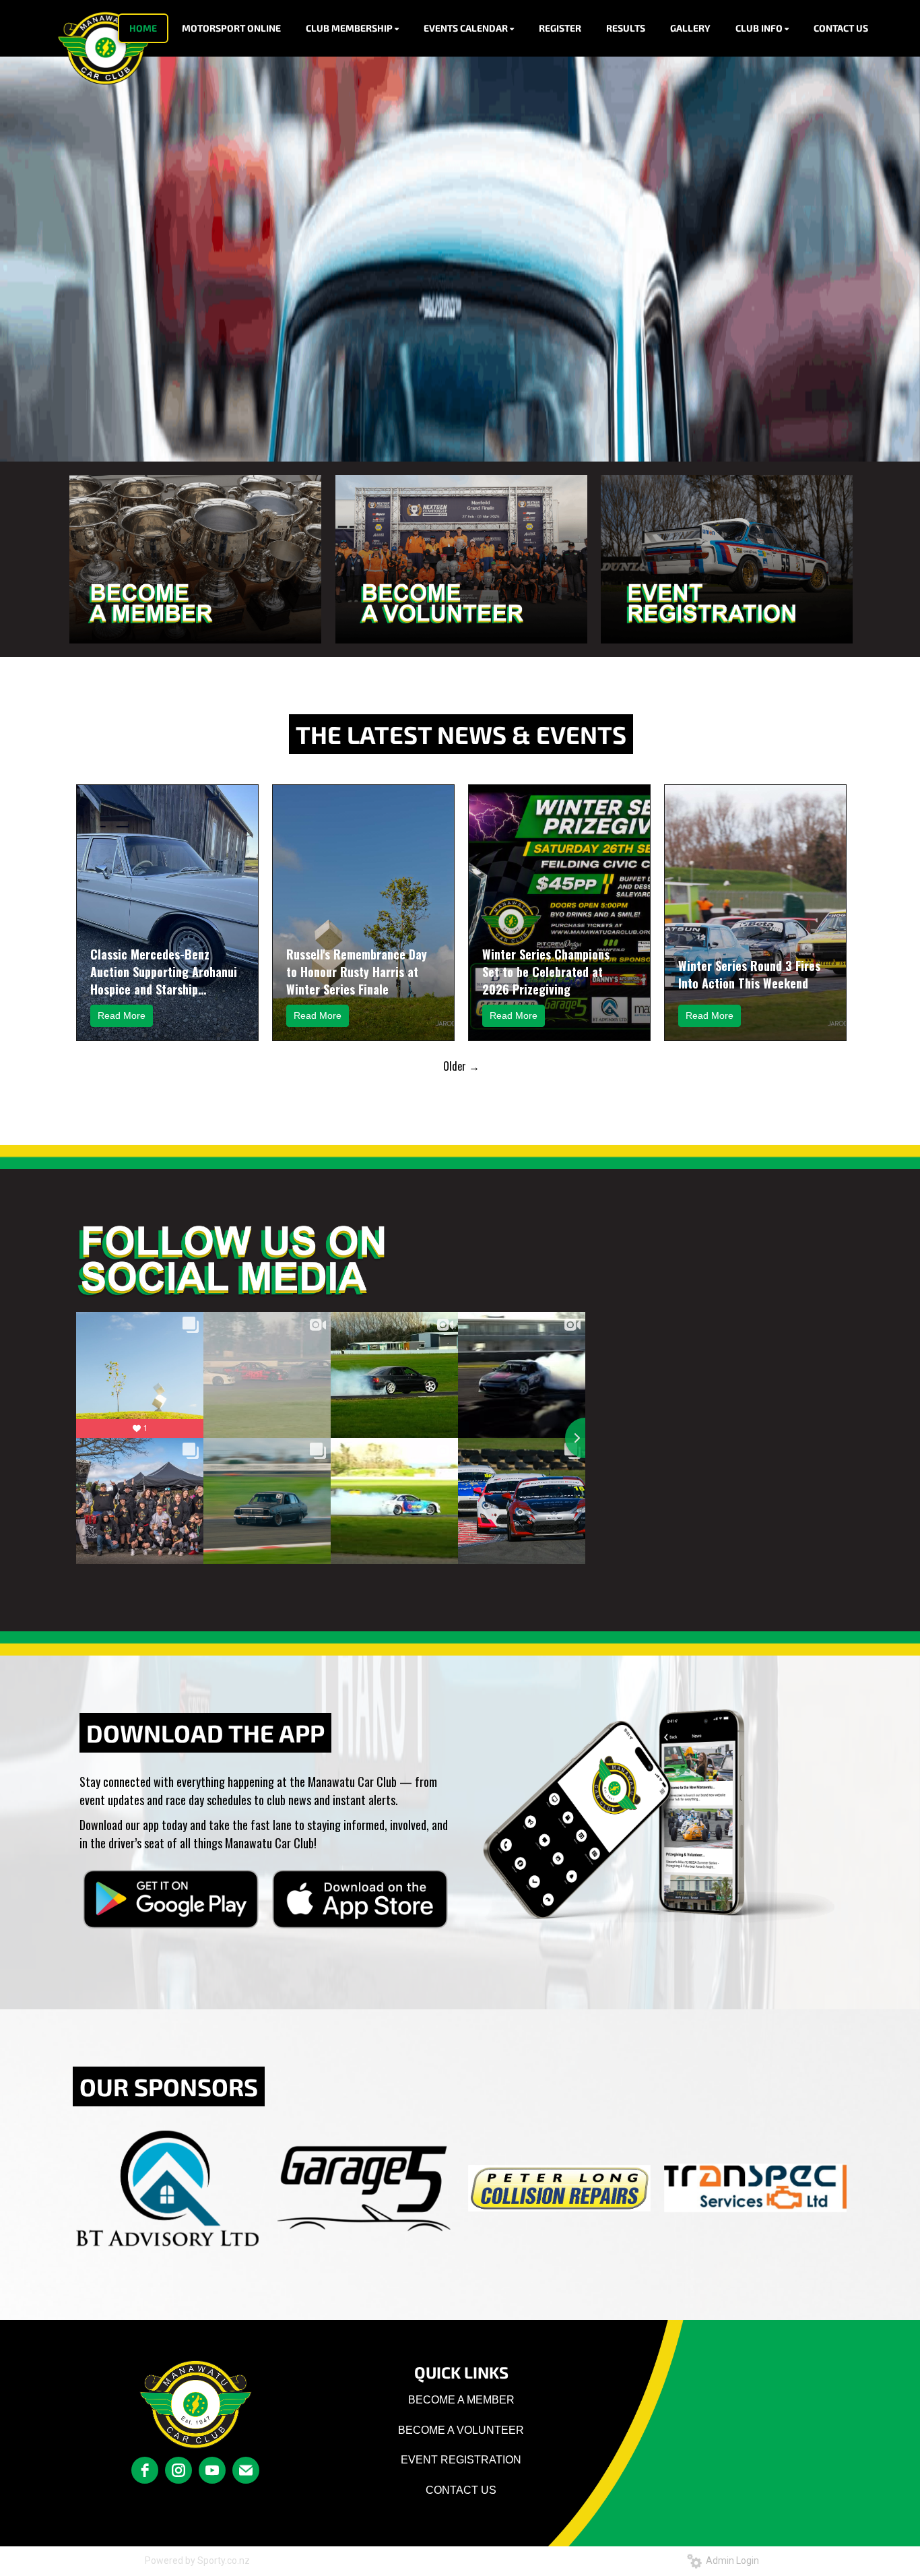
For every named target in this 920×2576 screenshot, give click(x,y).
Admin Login (730, 2561)
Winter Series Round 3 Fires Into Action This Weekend (749, 974)
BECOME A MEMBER (461, 2400)
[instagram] (178, 2470)
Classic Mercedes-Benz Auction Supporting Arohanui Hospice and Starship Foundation (164, 972)
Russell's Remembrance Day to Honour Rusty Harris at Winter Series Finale (357, 972)
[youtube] (212, 2470)
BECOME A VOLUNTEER (461, 2430)
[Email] (246, 2470)
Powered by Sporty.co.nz (197, 2561)
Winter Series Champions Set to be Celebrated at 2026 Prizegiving (546, 972)
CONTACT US (461, 2490)
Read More (122, 1015)
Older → (461, 1066)
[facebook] (145, 2470)
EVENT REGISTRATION (461, 2460)
